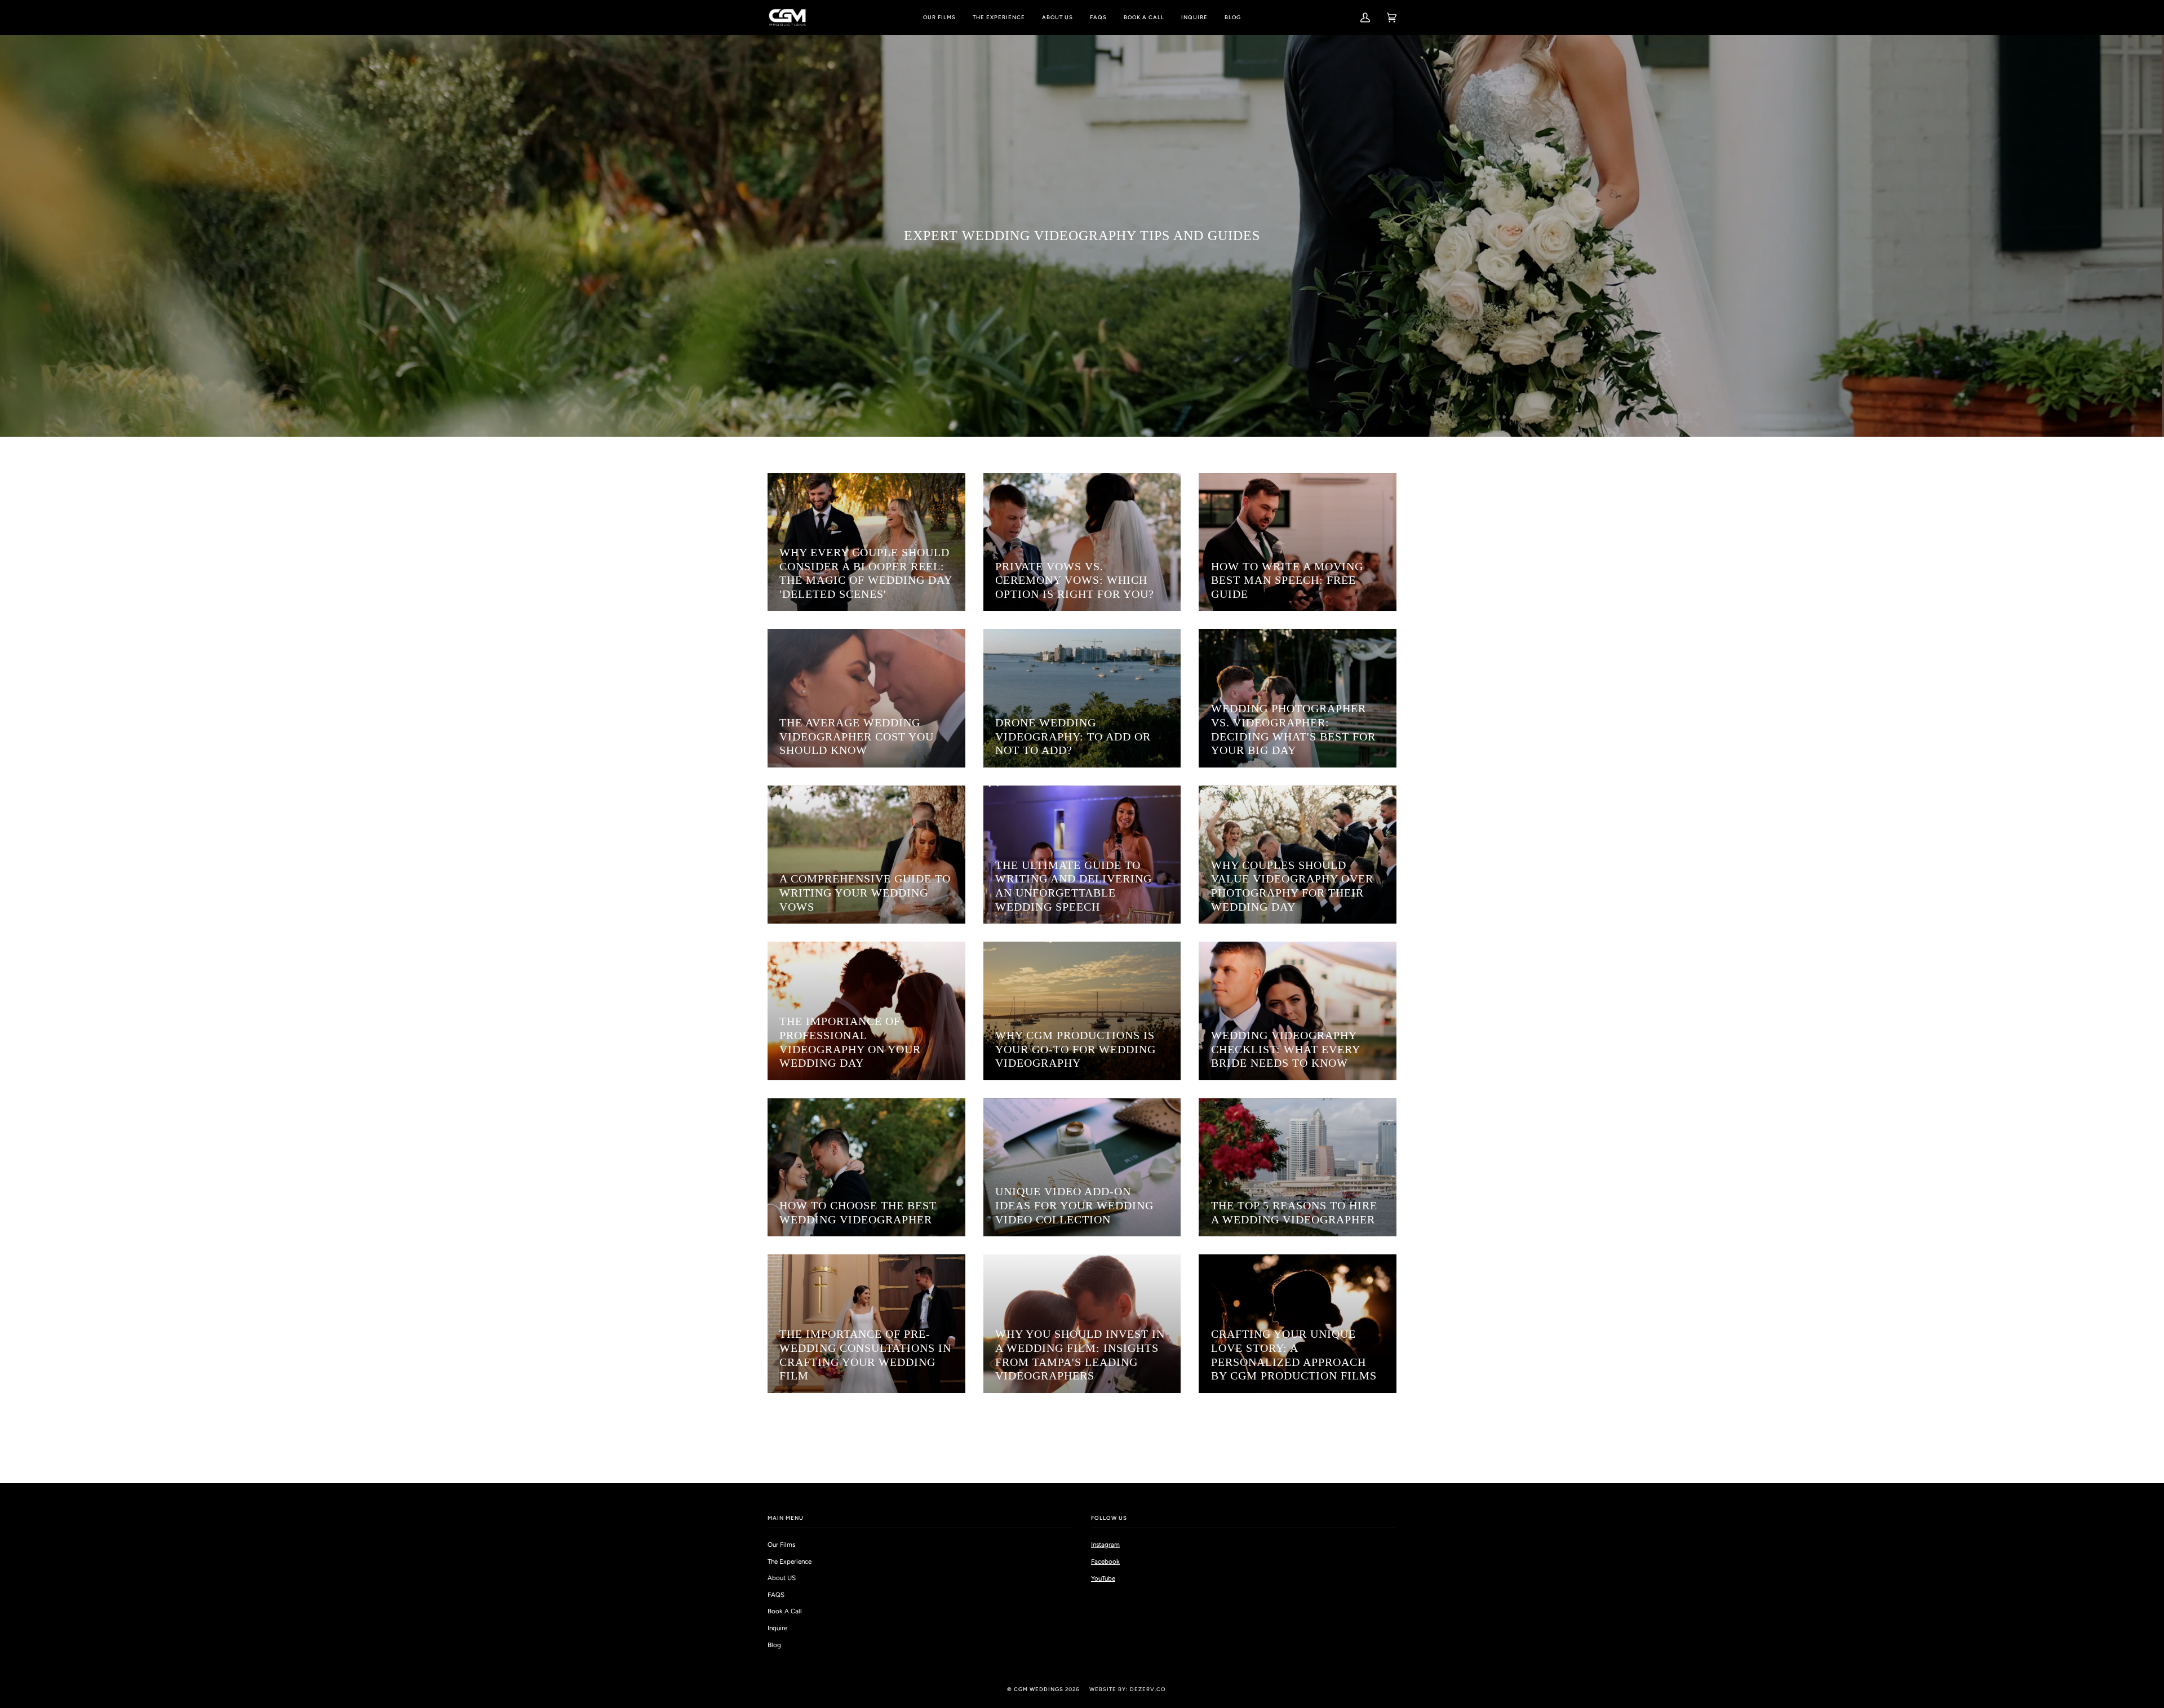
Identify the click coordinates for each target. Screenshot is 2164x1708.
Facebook (1105, 1561)
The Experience (790, 1561)
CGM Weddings (1039, 1689)
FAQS (776, 1595)
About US (782, 1578)
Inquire (777, 1628)
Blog (774, 1645)
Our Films (781, 1545)
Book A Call (785, 1611)
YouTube (1103, 1578)
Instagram (1105, 1545)
